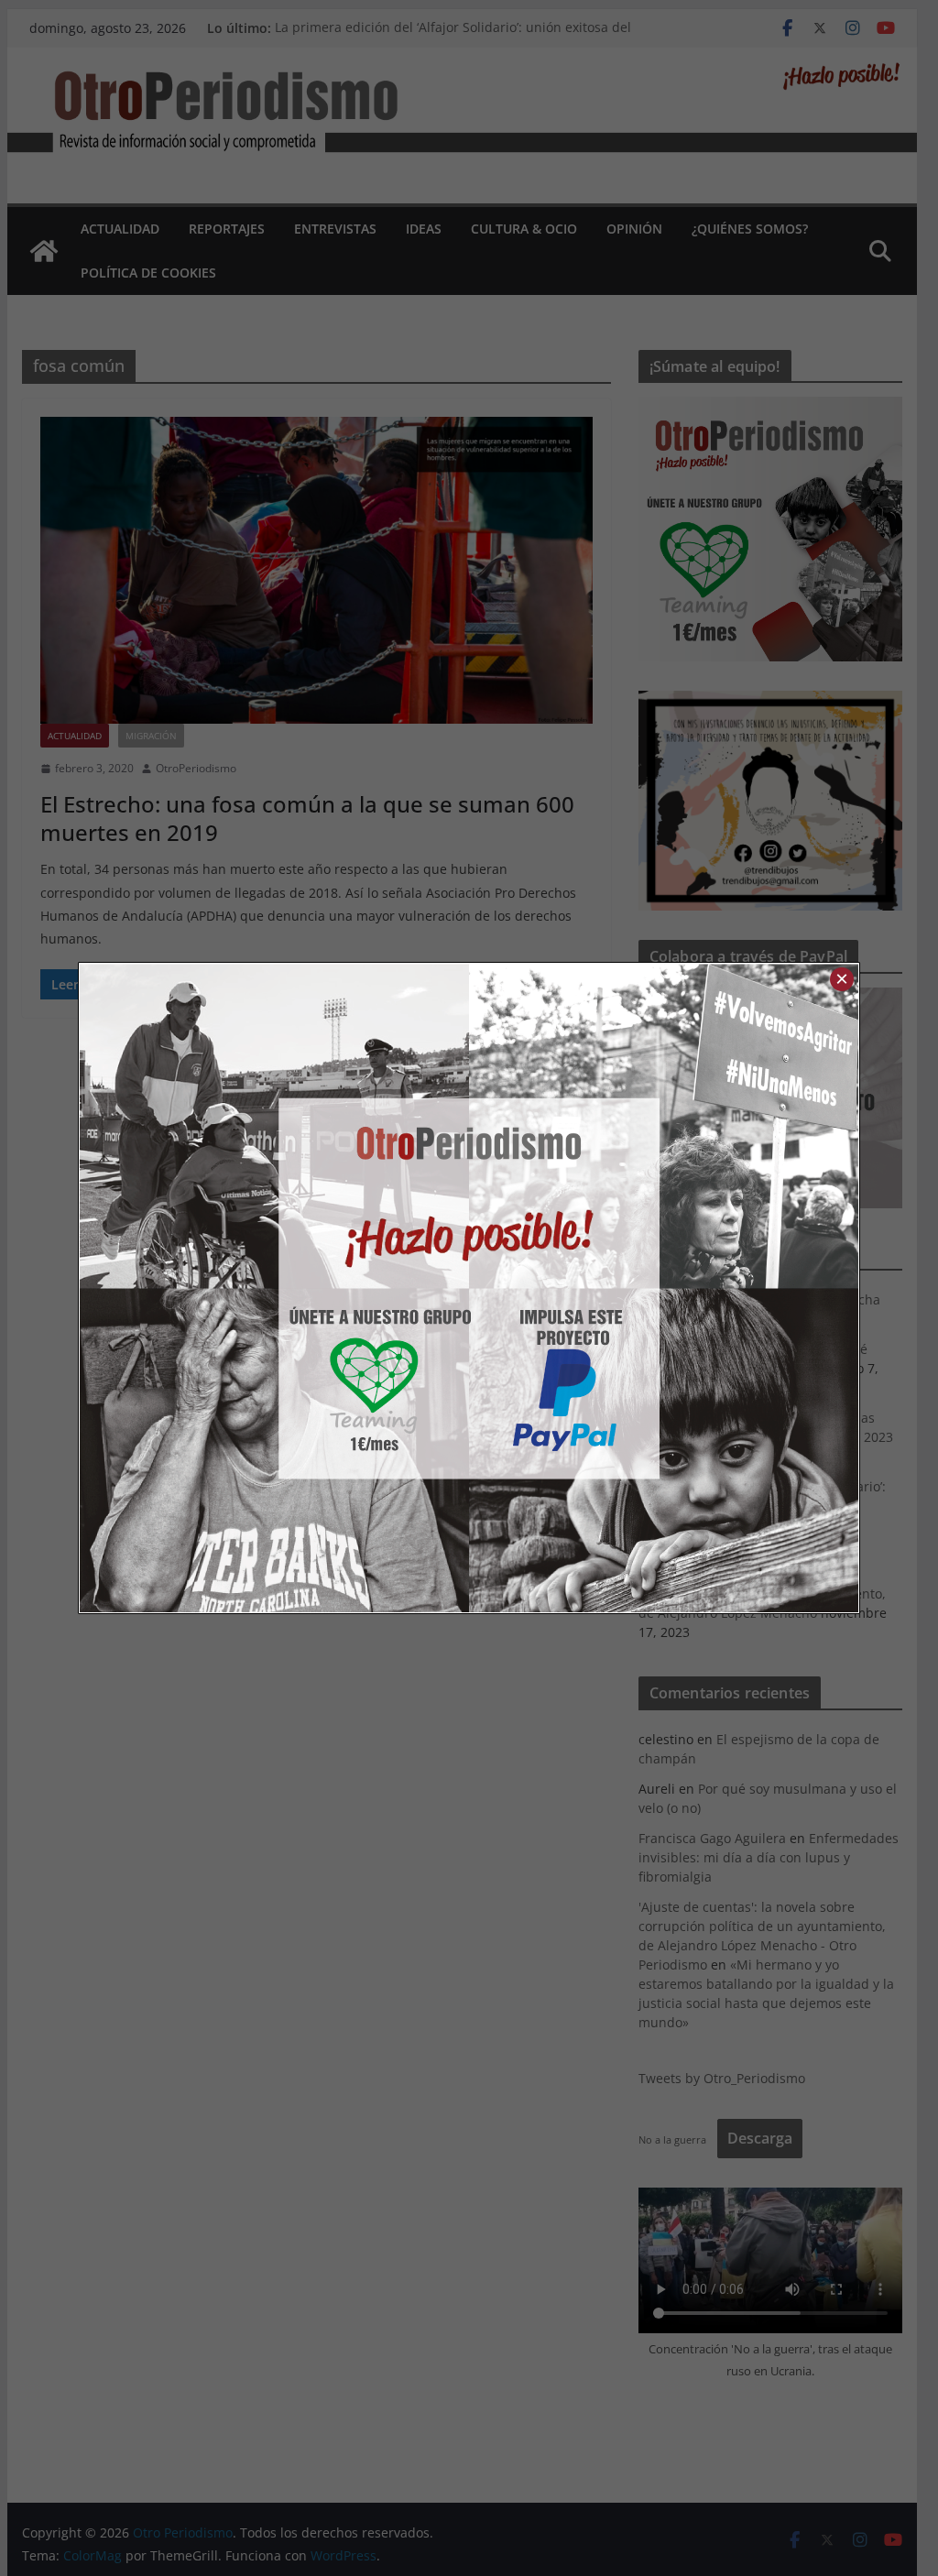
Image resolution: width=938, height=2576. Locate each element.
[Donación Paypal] (664, 1288)
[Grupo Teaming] (274, 1288)
